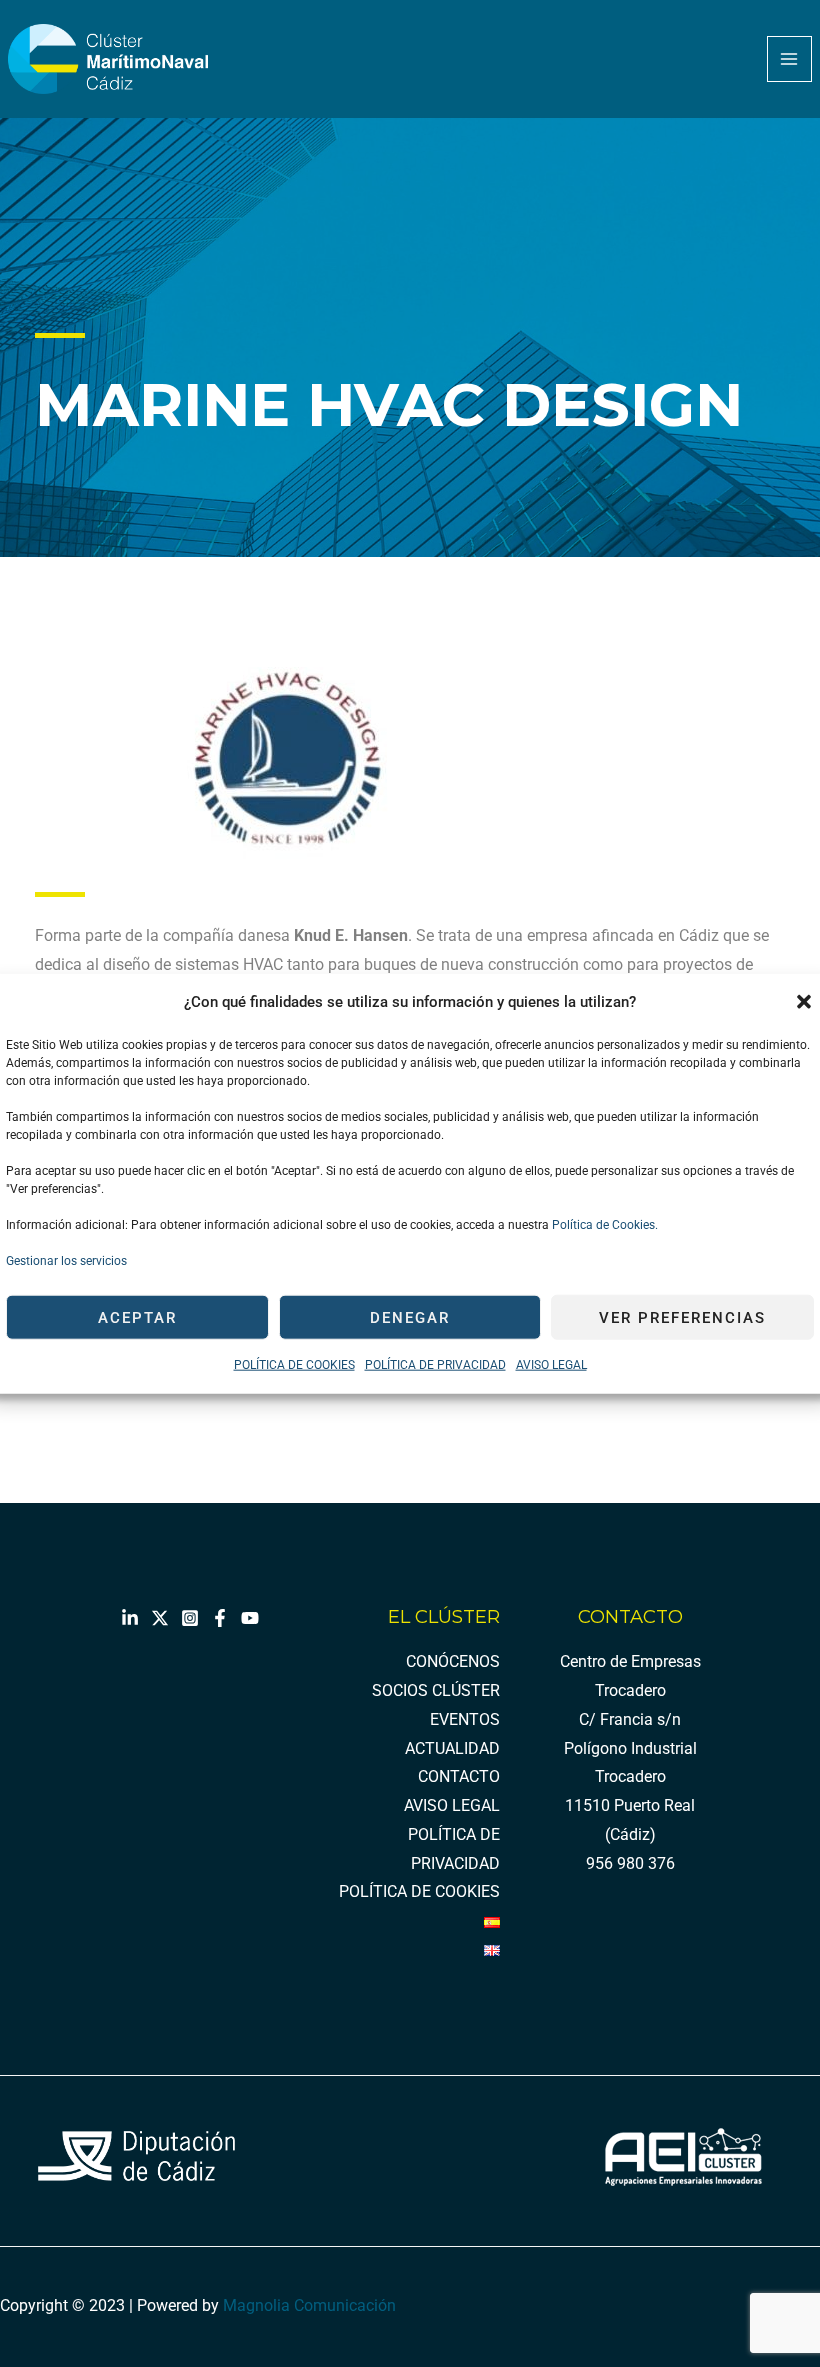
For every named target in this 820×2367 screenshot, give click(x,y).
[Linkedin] (130, 1618)
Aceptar (137, 1318)
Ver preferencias (682, 1318)
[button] (804, 1002)
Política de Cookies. (603, 1225)
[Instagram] (190, 1618)
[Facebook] (220, 1618)
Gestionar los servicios (66, 1261)
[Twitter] (160, 1618)
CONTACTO (459, 1777)
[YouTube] (250, 1618)
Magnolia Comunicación (309, 2306)
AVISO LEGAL (551, 1365)
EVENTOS (465, 1720)
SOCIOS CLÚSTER (436, 1691)
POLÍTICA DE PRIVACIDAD (435, 1365)
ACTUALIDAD (452, 1749)
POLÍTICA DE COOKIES (294, 1365)
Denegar (410, 1318)
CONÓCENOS (453, 1662)
